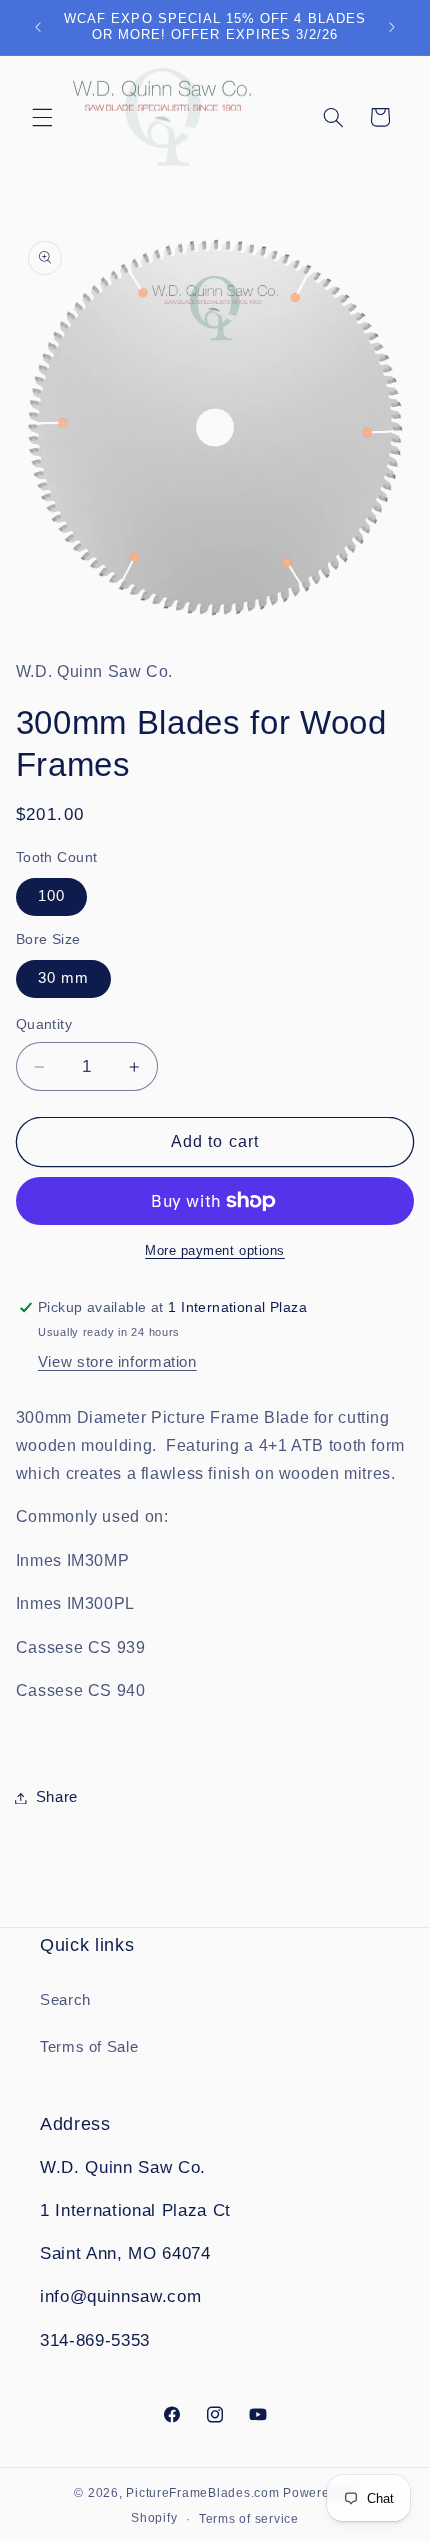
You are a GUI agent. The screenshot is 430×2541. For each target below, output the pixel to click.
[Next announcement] (392, 27)
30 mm (63, 978)
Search (65, 2000)
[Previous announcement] (38, 27)
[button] (42, 117)
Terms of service (249, 2519)
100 (51, 896)
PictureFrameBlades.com (202, 2493)
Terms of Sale (89, 2047)
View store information (117, 1362)
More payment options (215, 1251)
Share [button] (57, 1797)
